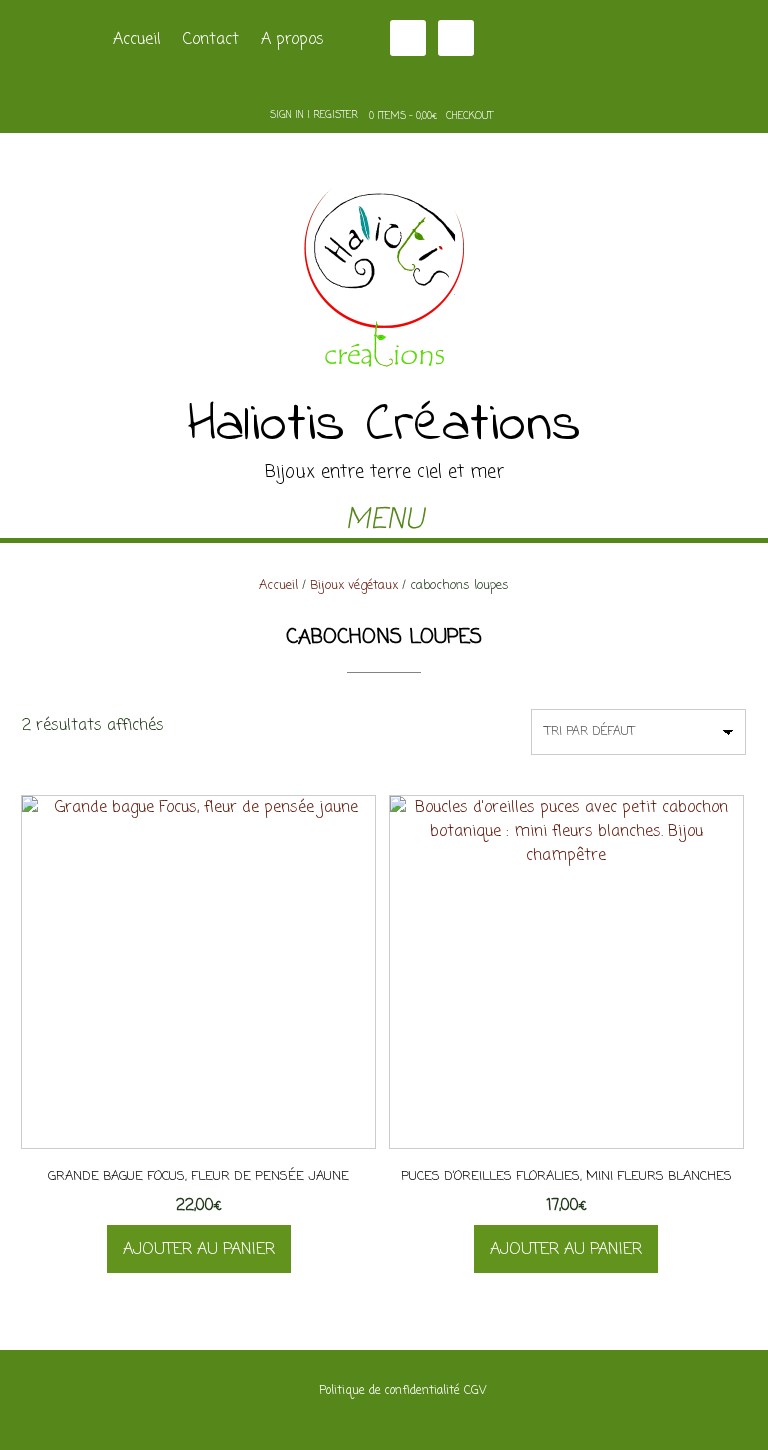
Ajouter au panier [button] (199, 1250)
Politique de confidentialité (389, 1391)
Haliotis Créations (384, 426)
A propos (292, 40)
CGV (475, 1391)
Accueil (137, 40)
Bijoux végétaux (354, 585)
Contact (211, 40)
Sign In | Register (314, 115)
